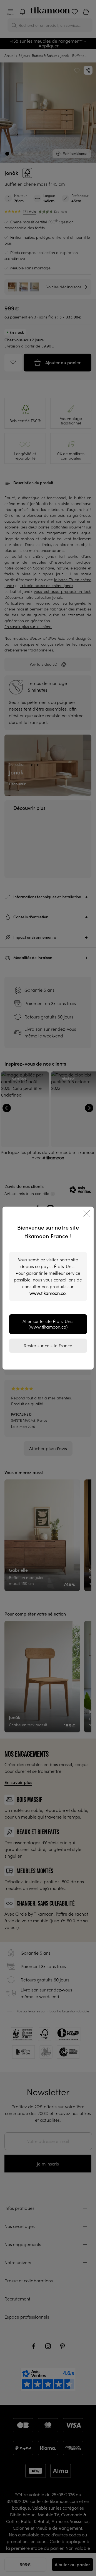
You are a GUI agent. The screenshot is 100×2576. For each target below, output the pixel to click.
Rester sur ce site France (48, 1346)
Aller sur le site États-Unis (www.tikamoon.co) (48, 1324)
